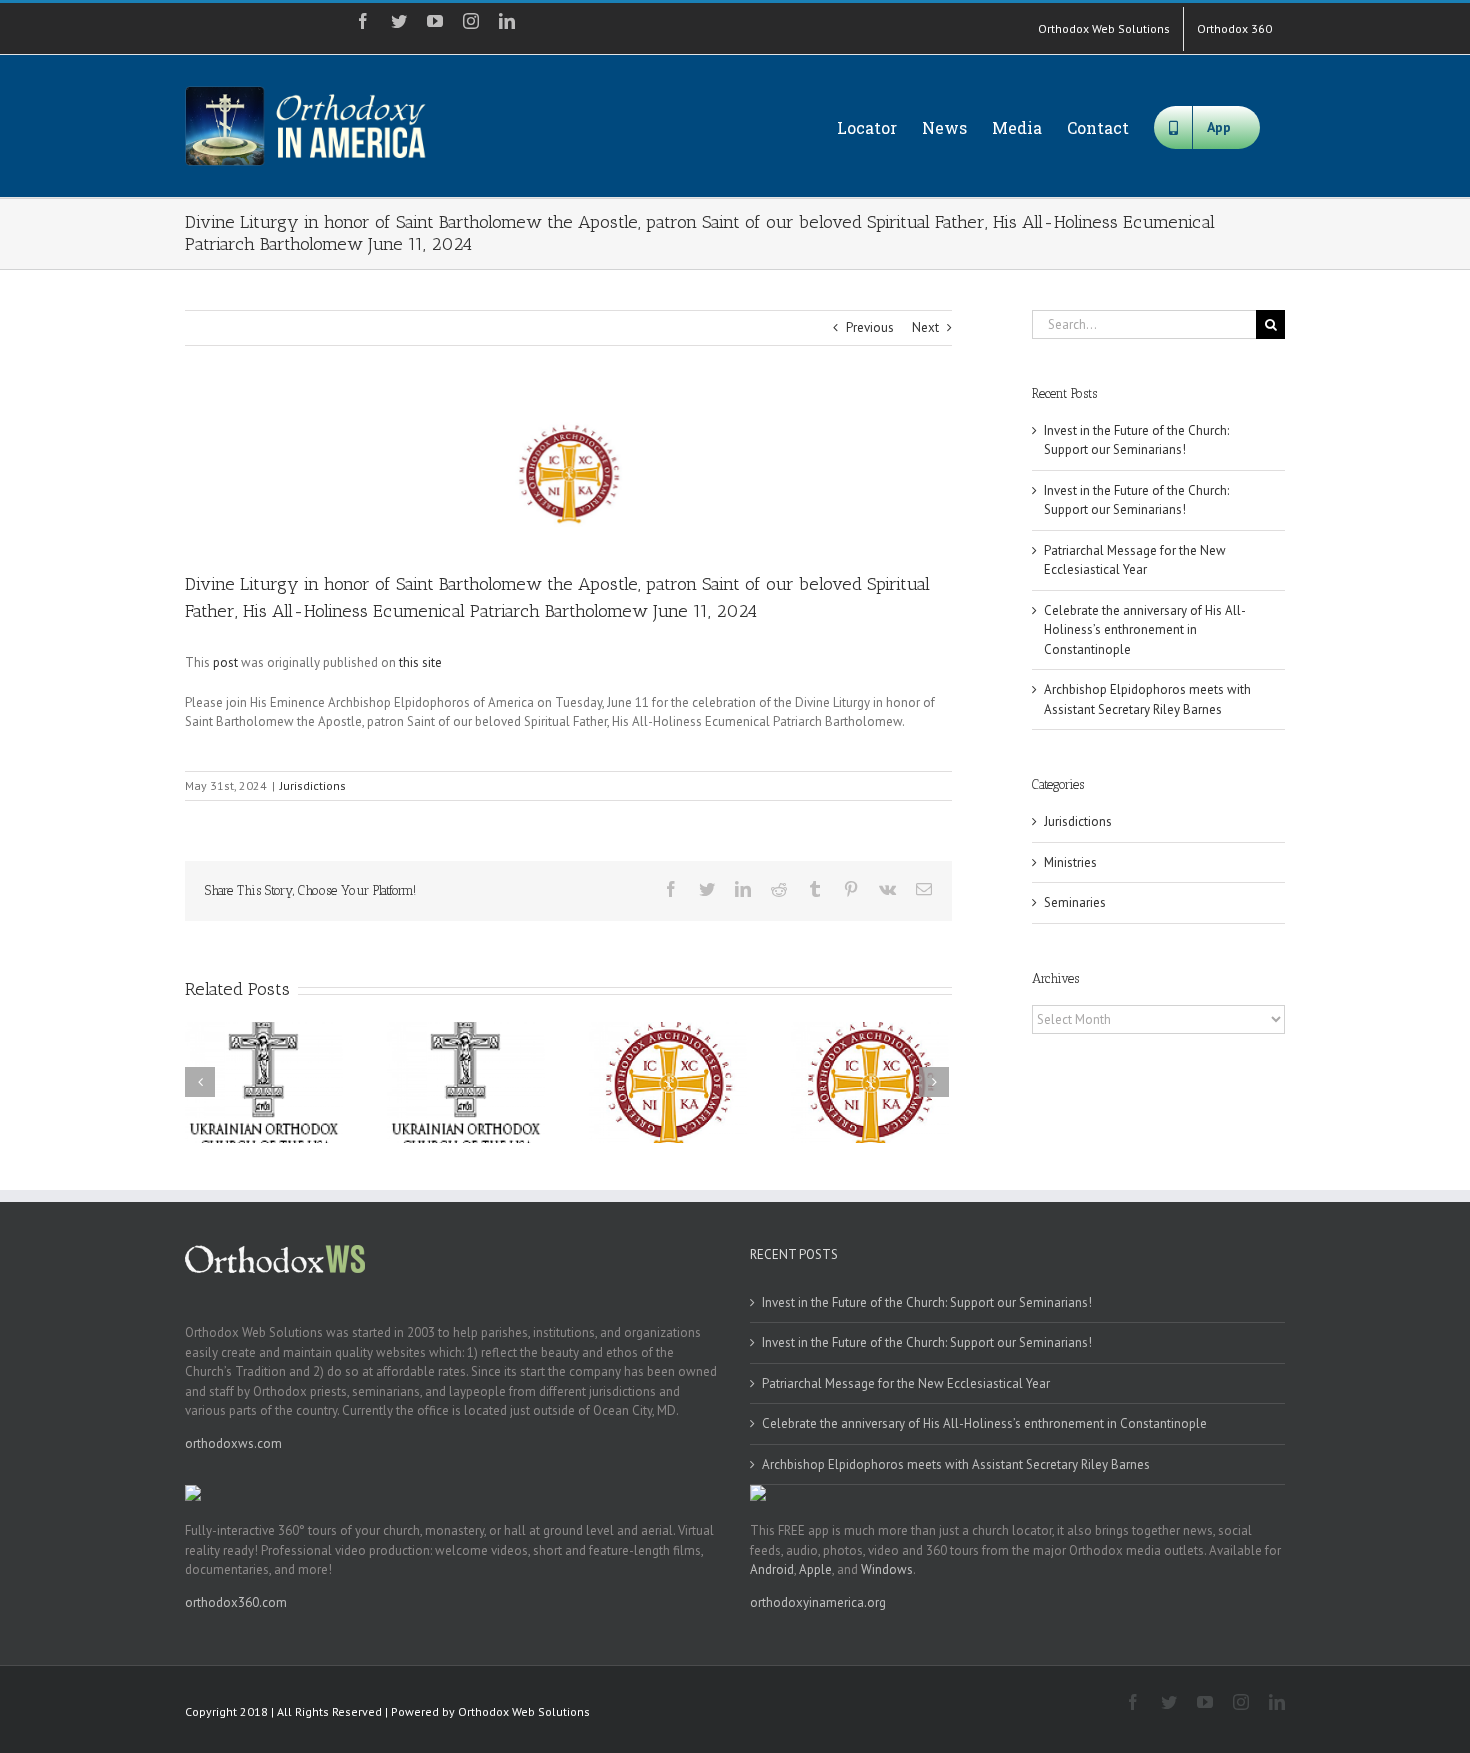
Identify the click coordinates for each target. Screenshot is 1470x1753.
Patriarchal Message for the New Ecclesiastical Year (906, 1383)
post (225, 662)
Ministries (1070, 862)
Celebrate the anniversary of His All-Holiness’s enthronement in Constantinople (1145, 630)
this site (420, 662)
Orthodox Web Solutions (524, 1711)
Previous (870, 327)
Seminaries (1075, 902)
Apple (815, 1569)
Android (772, 1569)
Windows (887, 1569)
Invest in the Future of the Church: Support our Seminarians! (927, 1302)
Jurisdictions (313, 785)
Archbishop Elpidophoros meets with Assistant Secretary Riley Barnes (956, 1464)
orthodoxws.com (233, 1443)
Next (925, 327)
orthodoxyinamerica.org (818, 1602)
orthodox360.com (236, 1602)
